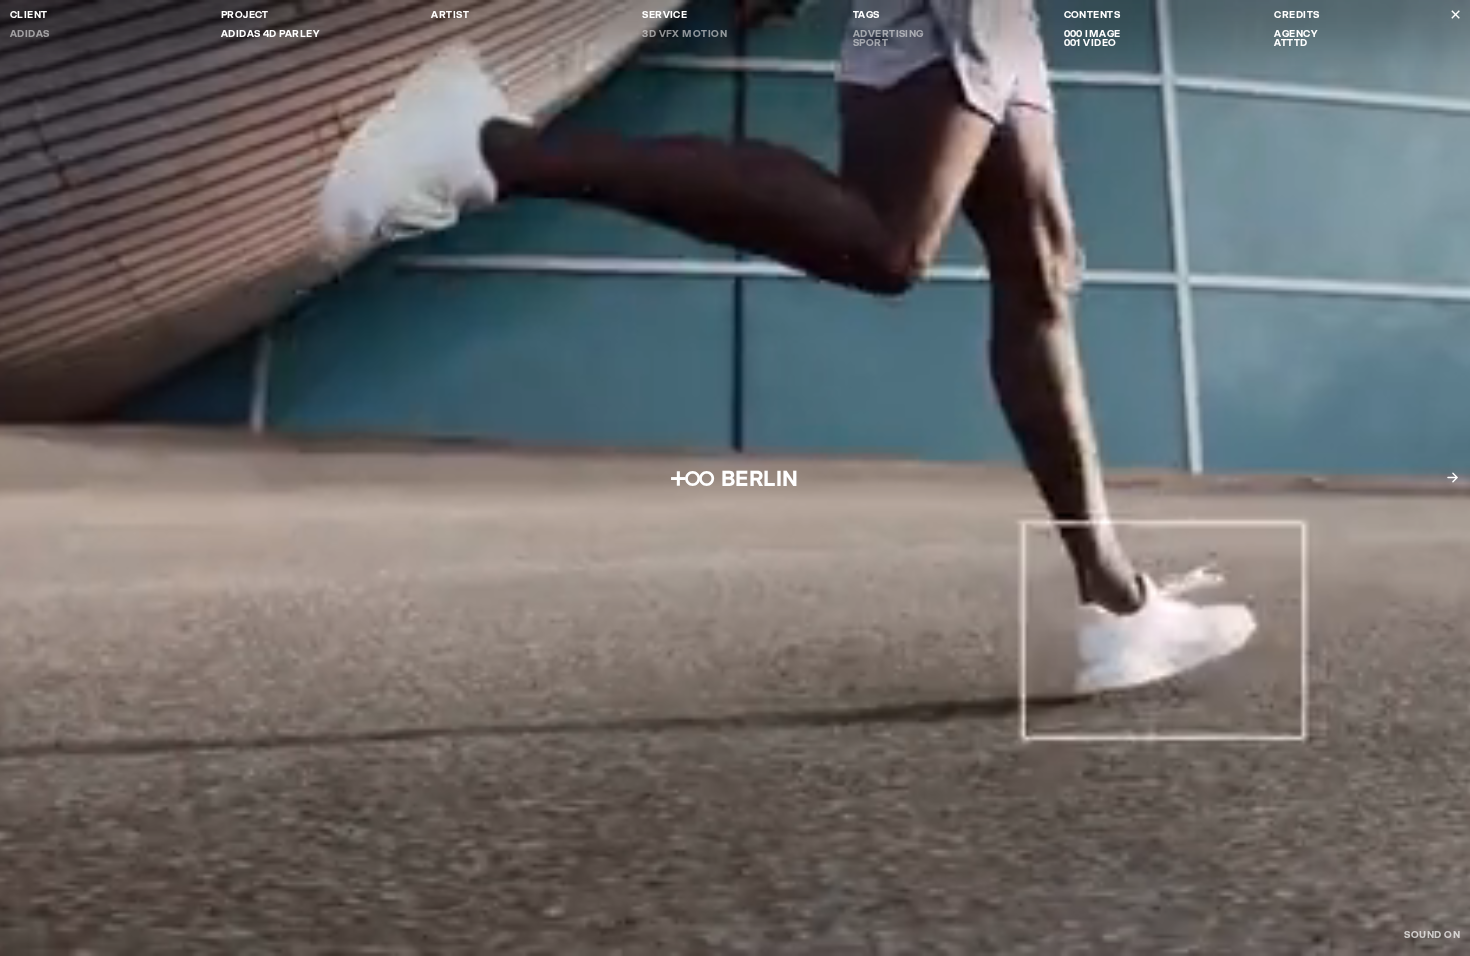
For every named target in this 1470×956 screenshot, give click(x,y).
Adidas (30, 33)
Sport (870, 42)
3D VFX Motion (684, 33)
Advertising (888, 33)
